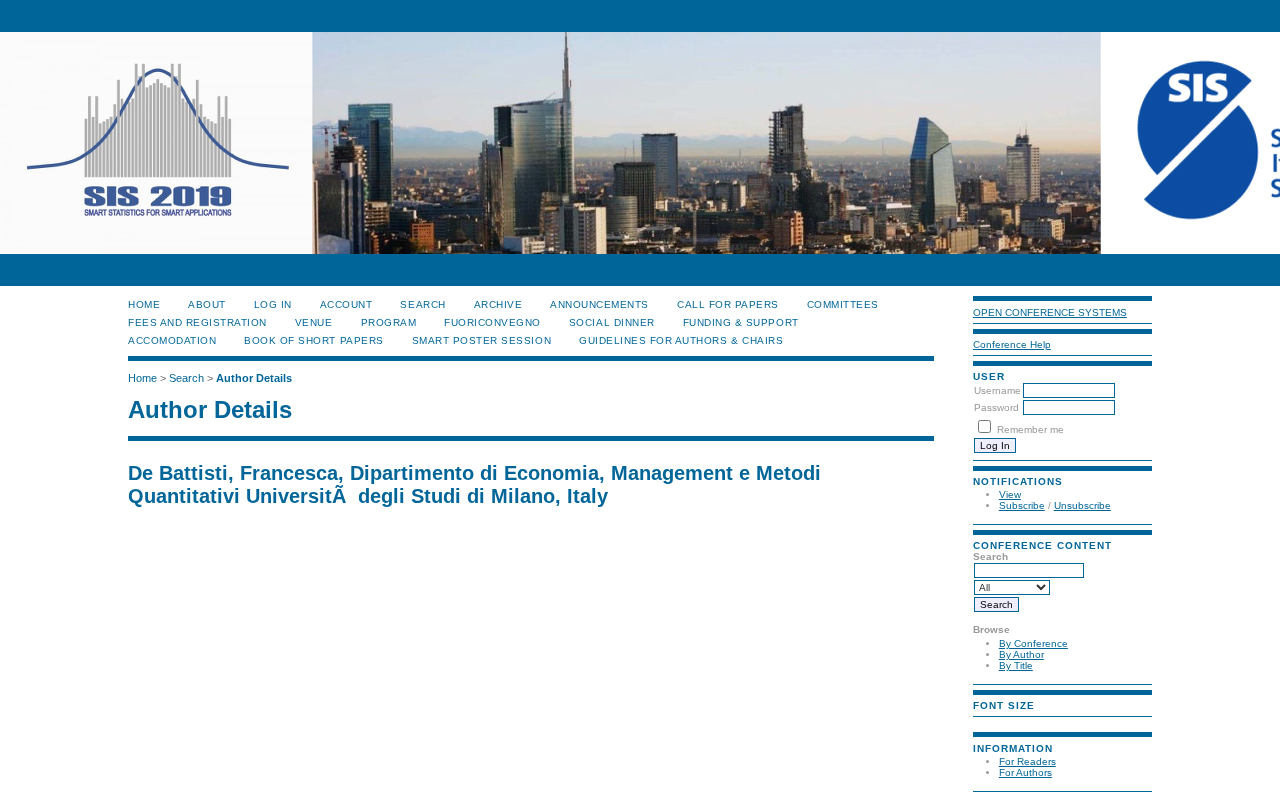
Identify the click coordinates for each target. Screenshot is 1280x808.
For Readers (1027, 761)
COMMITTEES (843, 304)
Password (996, 407)
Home (144, 304)
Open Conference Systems (1050, 312)
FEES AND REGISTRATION (197, 322)
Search (422, 304)
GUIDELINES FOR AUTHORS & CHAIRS (681, 340)
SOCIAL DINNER (612, 322)
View (1010, 494)
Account (346, 304)
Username (997, 390)
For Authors (1025, 772)
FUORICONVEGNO (492, 322)
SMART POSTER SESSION (481, 340)
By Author (1021, 654)
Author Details (254, 378)
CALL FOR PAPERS (728, 304)
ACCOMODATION (172, 340)
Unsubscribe (1082, 505)
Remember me (1030, 429)
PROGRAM (389, 322)
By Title (1016, 665)
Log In (273, 304)
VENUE (314, 322)
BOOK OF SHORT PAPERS (313, 340)
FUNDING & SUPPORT (741, 322)
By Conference (1033, 643)
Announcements (599, 304)
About (207, 304)
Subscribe (1022, 505)
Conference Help (1012, 344)
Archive (498, 304)
